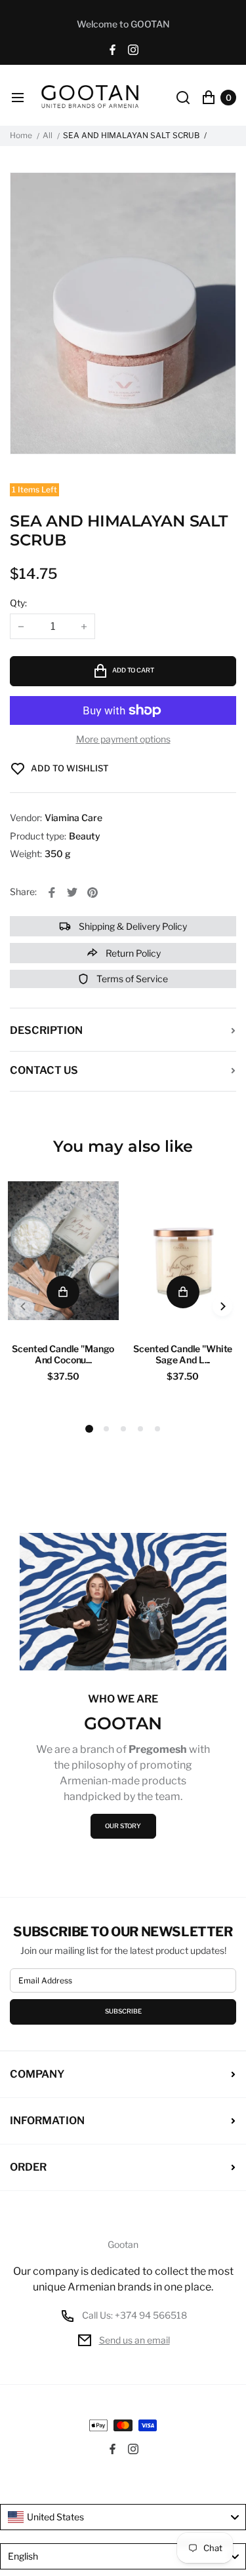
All (48, 136)
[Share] (52, 892)
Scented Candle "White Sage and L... (183, 1354)
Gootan (123, 2245)
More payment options (123, 739)
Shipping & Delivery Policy (132, 926)
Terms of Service (131, 979)
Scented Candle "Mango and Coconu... (63, 1354)
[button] (106, 1429)
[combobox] (123, 2517)
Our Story (123, 1826)
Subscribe (123, 2011)
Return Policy (132, 953)
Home (21, 136)
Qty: (18, 603)
